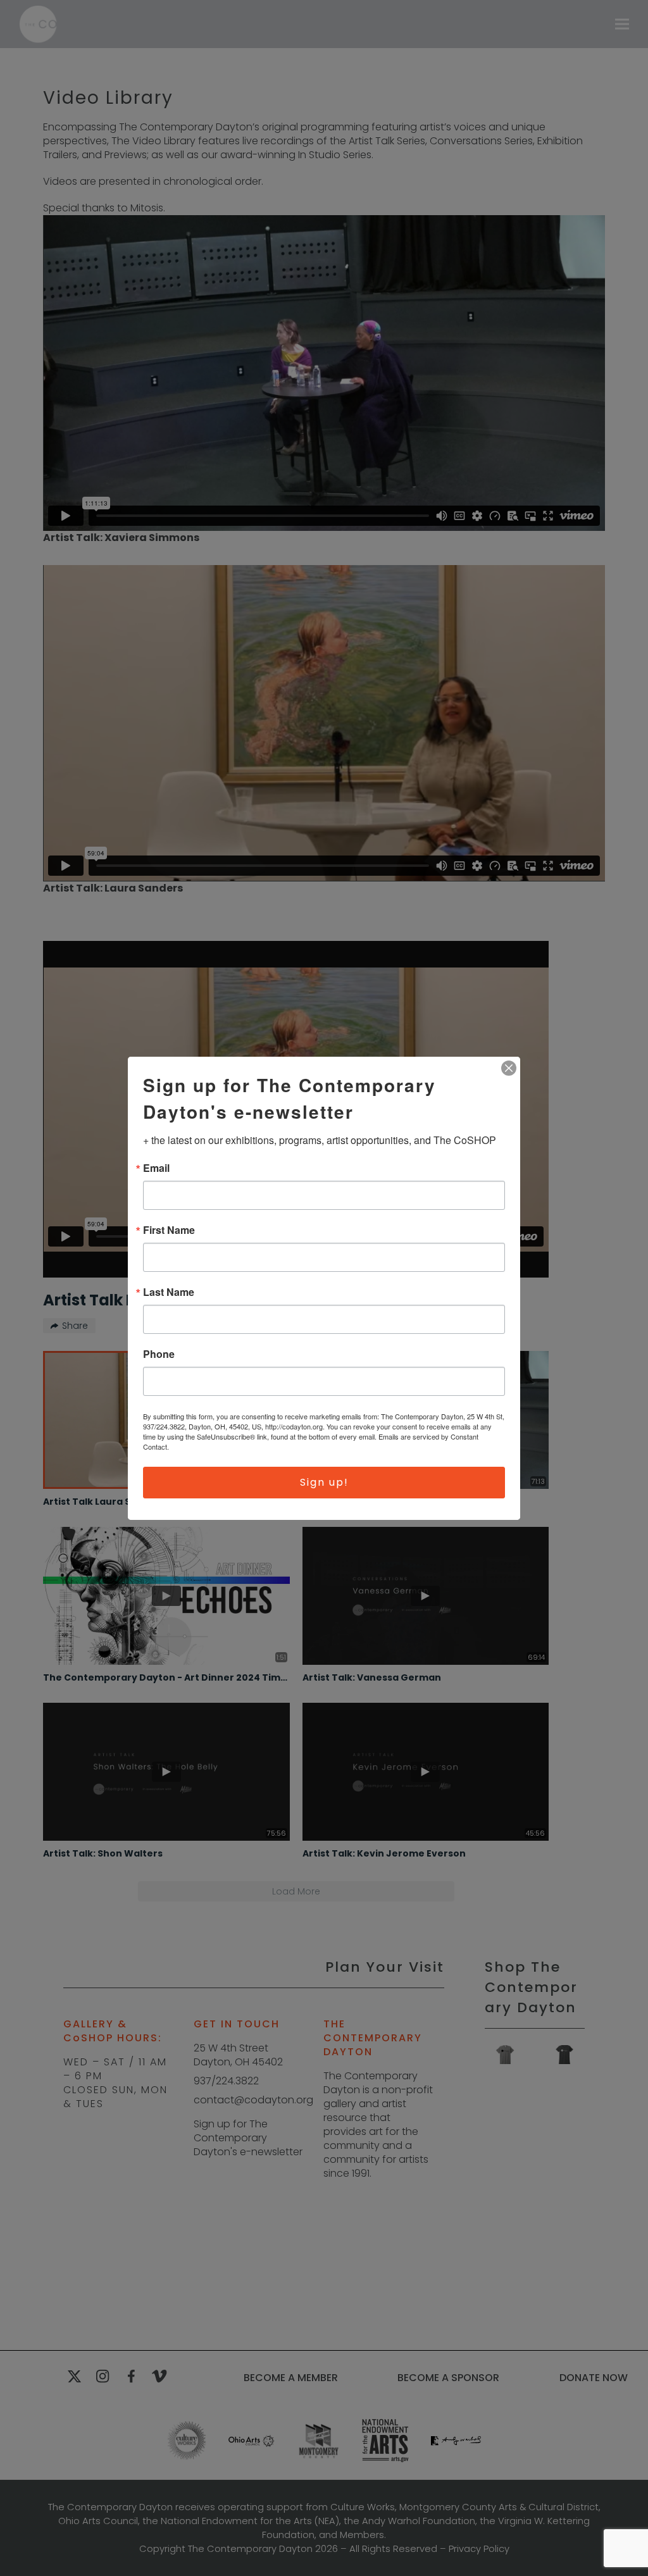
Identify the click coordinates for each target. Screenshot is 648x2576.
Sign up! (324, 1482)
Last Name (169, 1292)
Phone (159, 1354)
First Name (169, 1230)
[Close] (509, 1068)
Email (156, 1168)
